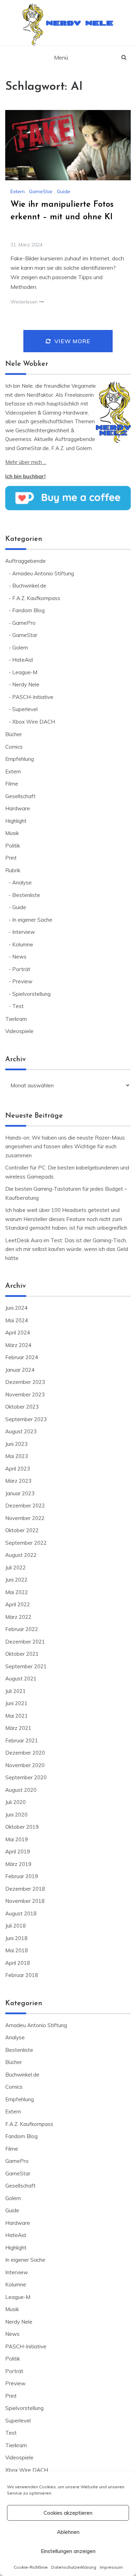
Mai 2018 (17, 1950)
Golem (20, 648)
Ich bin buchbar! (25, 476)
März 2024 (18, 1345)
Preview (22, 981)
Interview (24, 932)
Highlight (16, 821)
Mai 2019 (17, 1839)
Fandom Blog (28, 610)
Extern (18, 191)
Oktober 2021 (22, 1654)
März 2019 (18, 1864)
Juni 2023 (16, 1444)
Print (11, 858)
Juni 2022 (16, 1580)
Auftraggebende (25, 561)
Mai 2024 (17, 1320)
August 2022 (21, 1555)
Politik (13, 846)
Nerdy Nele (80, 21)
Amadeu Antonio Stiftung (43, 573)
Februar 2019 (22, 1876)
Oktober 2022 (22, 1530)
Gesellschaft (20, 796)
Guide (63, 191)
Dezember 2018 (25, 1889)
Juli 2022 (16, 1567)
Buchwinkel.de (29, 586)
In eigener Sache (32, 920)
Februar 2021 (22, 1740)
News (19, 957)
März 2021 (18, 1728)
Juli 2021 (16, 1691)
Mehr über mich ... (26, 462)
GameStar (41, 191)
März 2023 (18, 1481)
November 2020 (25, 1765)
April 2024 (18, 1333)
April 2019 (18, 1852)
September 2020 (26, 1777)
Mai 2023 (17, 1456)
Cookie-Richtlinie (31, 2567)
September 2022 (26, 1543)
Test (18, 1006)
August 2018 (21, 1913)
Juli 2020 (16, 1802)
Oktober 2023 (22, 1407)
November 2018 (25, 1901)
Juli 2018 (16, 1926)
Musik (12, 833)
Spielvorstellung (31, 994)
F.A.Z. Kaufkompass (36, 598)
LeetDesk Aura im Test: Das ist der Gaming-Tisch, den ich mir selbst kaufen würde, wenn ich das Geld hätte (67, 1249)
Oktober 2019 (22, 1827)
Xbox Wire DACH (34, 722)
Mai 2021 (17, 1716)
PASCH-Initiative (33, 697)
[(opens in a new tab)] (68, 145)
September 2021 (26, 1666)
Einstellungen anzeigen (68, 2551)
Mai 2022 (17, 1592)
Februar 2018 (22, 1975)
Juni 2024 (16, 1308)
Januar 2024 (20, 1370)
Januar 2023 (20, 1493)
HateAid (22, 660)
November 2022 (25, 1518)
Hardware (18, 808)
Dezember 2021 (25, 1642)
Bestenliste (26, 895)
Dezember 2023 (25, 1382)
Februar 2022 (22, 1629)
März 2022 (18, 1617)
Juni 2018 (16, 1938)
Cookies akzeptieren (68, 2513)
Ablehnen (68, 2532)
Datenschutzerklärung (74, 2567)
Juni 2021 (16, 1703)
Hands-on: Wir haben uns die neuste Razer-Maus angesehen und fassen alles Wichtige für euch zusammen (65, 1147)
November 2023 (25, 1395)
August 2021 (21, 1679)
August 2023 (21, 1431)
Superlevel (25, 709)
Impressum (111, 2567)
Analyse (22, 883)
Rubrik (13, 870)
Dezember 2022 (25, 1506)
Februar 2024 (22, 1357)
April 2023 (18, 1469)
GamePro (24, 623)
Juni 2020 (16, 1815)
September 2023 (26, 1419)
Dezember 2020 (25, 1753)
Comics (14, 747)
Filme (12, 784)
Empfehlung (20, 759)
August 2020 (21, 1790)
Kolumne (23, 944)
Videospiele (19, 1031)
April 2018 (18, 1963)
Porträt (21, 969)
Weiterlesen (25, 302)
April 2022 (18, 1604)
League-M (25, 672)
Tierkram (16, 1019)
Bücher (14, 734)
